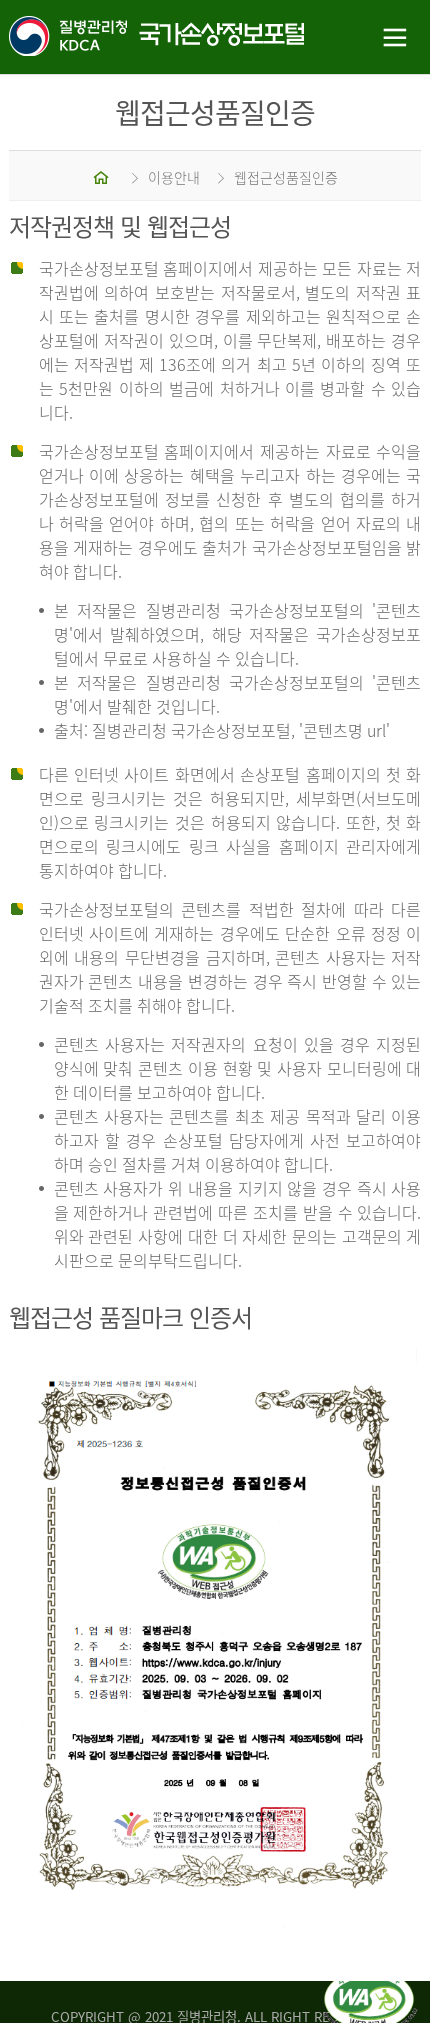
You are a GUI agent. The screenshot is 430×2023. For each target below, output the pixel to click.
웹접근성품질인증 (286, 177)
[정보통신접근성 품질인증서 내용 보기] (370, 1981)
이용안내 (174, 177)
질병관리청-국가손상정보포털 (108, 37)
